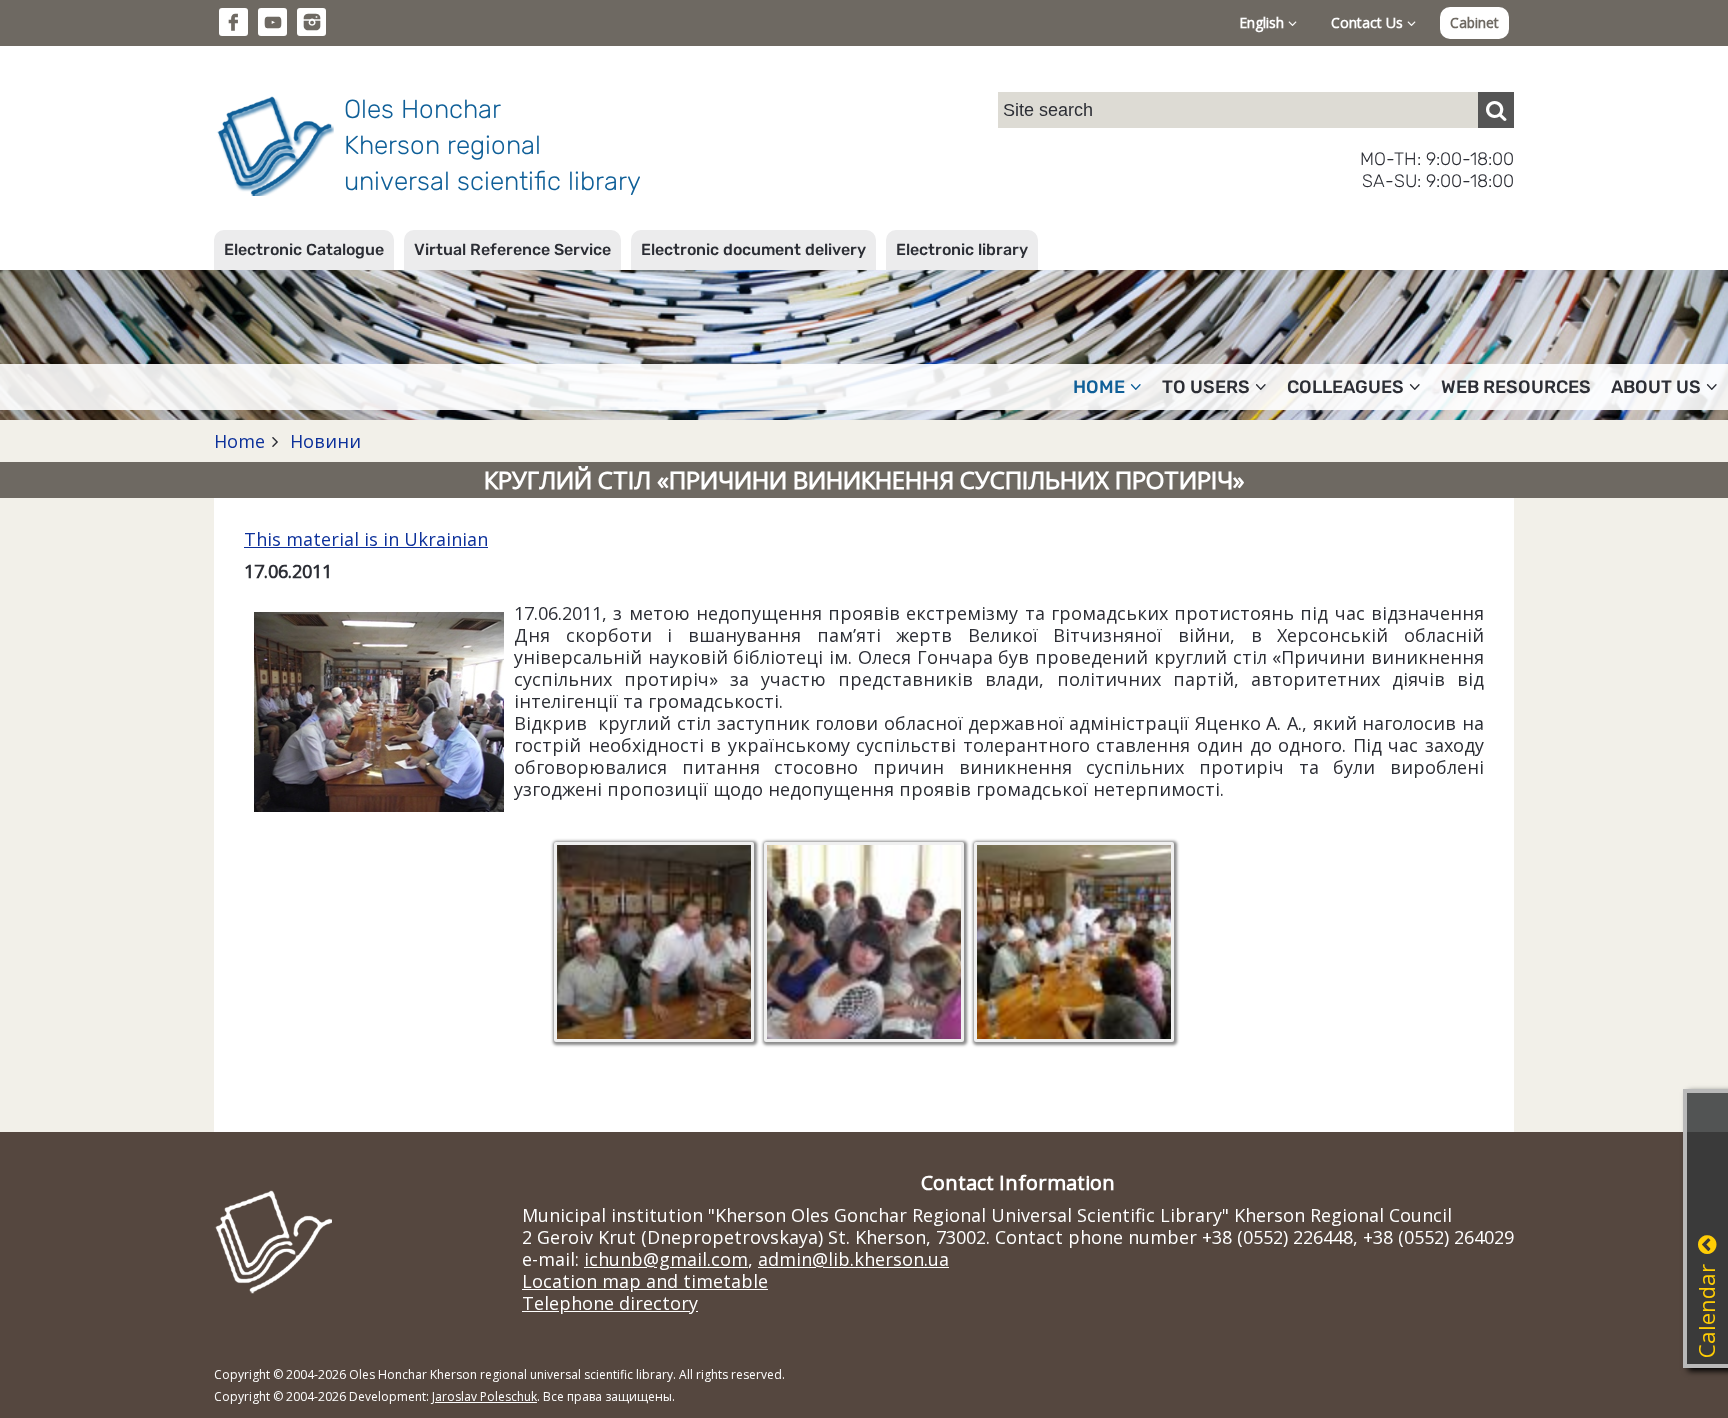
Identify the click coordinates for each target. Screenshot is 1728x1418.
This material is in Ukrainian (366, 539)
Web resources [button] (1516, 387)
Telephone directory (610, 1303)
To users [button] (1206, 387)
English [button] (1263, 22)
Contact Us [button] (1369, 22)
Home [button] (1099, 387)
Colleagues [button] (1345, 387)
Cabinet (1474, 22)
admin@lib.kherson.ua (853, 1259)
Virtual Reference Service (512, 249)
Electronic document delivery (753, 249)
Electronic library (962, 249)
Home (239, 441)
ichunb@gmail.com (666, 1259)
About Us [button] (1656, 387)
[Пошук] (1496, 110)
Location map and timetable (645, 1281)
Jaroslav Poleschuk (484, 1396)
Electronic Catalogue (304, 249)
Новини (323, 441)
